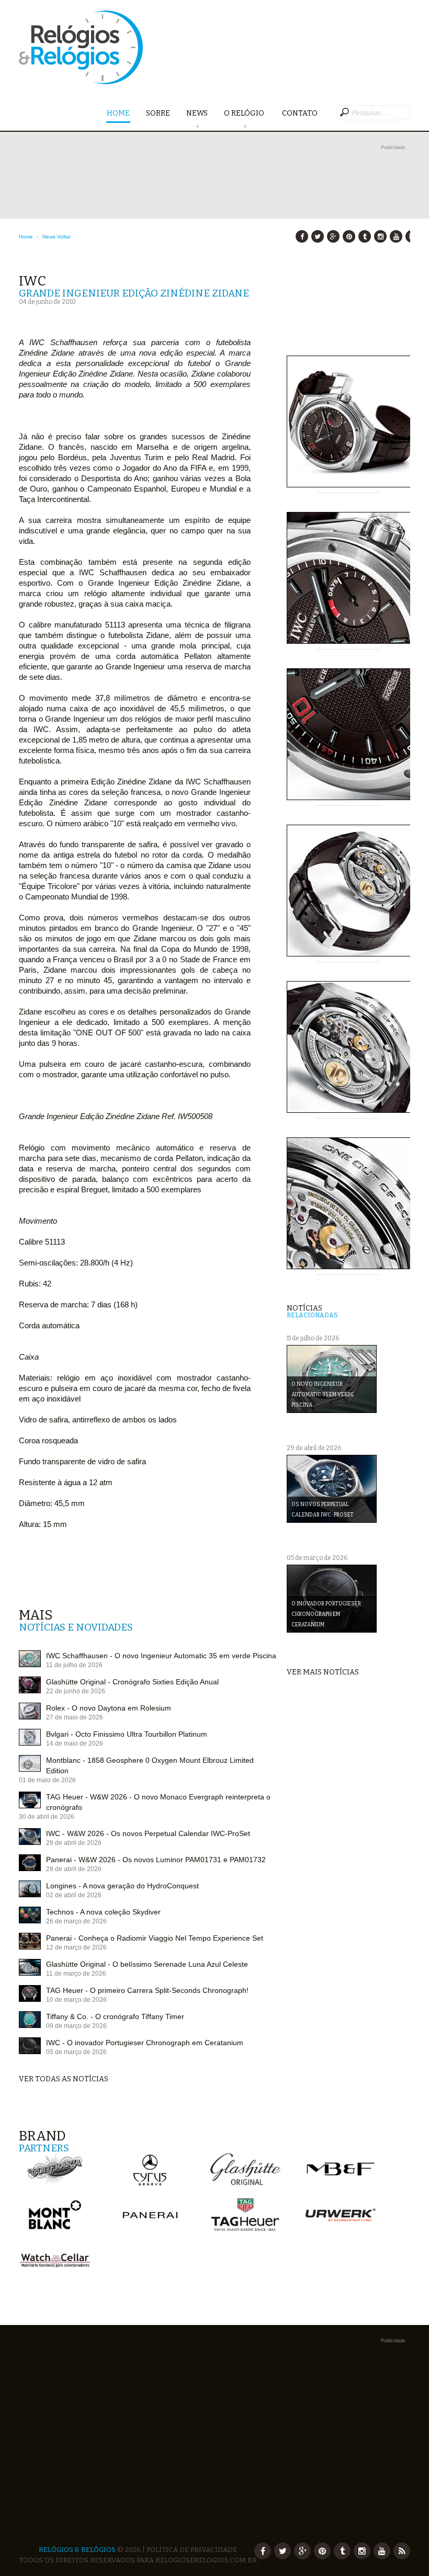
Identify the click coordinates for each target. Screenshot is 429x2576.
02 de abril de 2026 (74, 1895)
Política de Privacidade (192, 2550)
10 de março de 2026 (76, 2000)
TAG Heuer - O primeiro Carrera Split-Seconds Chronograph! (147, 1990)
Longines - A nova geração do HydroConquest (122, 1886)
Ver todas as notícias (64, 2079)
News (197, 113)
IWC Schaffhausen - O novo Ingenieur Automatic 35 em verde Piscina (161, 1656)
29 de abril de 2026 (74, 1843)
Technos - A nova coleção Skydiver (103, 1912)
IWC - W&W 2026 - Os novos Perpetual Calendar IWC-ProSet (148, 1833)
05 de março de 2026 (76, 2052)
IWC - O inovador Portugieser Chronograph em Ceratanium (145, 2043)
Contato (300, 113)
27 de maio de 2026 (75, 1717)
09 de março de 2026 (76, 2026)
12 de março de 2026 (76, 1947)
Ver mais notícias (323, 1672)
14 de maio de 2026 (75, 1743)
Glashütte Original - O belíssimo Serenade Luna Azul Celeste (147, 1964)
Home (118, 113)
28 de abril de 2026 (74, 1869)
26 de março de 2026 (76, 1921)
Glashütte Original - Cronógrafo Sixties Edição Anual (132, 1682)
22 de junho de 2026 (76, 1691)
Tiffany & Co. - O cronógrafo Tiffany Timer (115, 2016)
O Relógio (245, 113)
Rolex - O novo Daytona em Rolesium (109, 1708)
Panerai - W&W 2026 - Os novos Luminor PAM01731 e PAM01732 (156, 1860)
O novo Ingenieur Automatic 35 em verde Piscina (323, 1395)
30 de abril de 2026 (47, 1817)
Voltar (64, 237)
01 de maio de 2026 (47, 1780)
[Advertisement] (214, 226)
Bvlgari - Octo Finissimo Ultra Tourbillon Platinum (127, 1734)
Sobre (158, 113)
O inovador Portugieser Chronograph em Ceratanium (326, 1614)
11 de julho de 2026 (74, 1665)
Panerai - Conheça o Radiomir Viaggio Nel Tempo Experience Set (155, 1938)
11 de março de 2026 (76, 1974)
